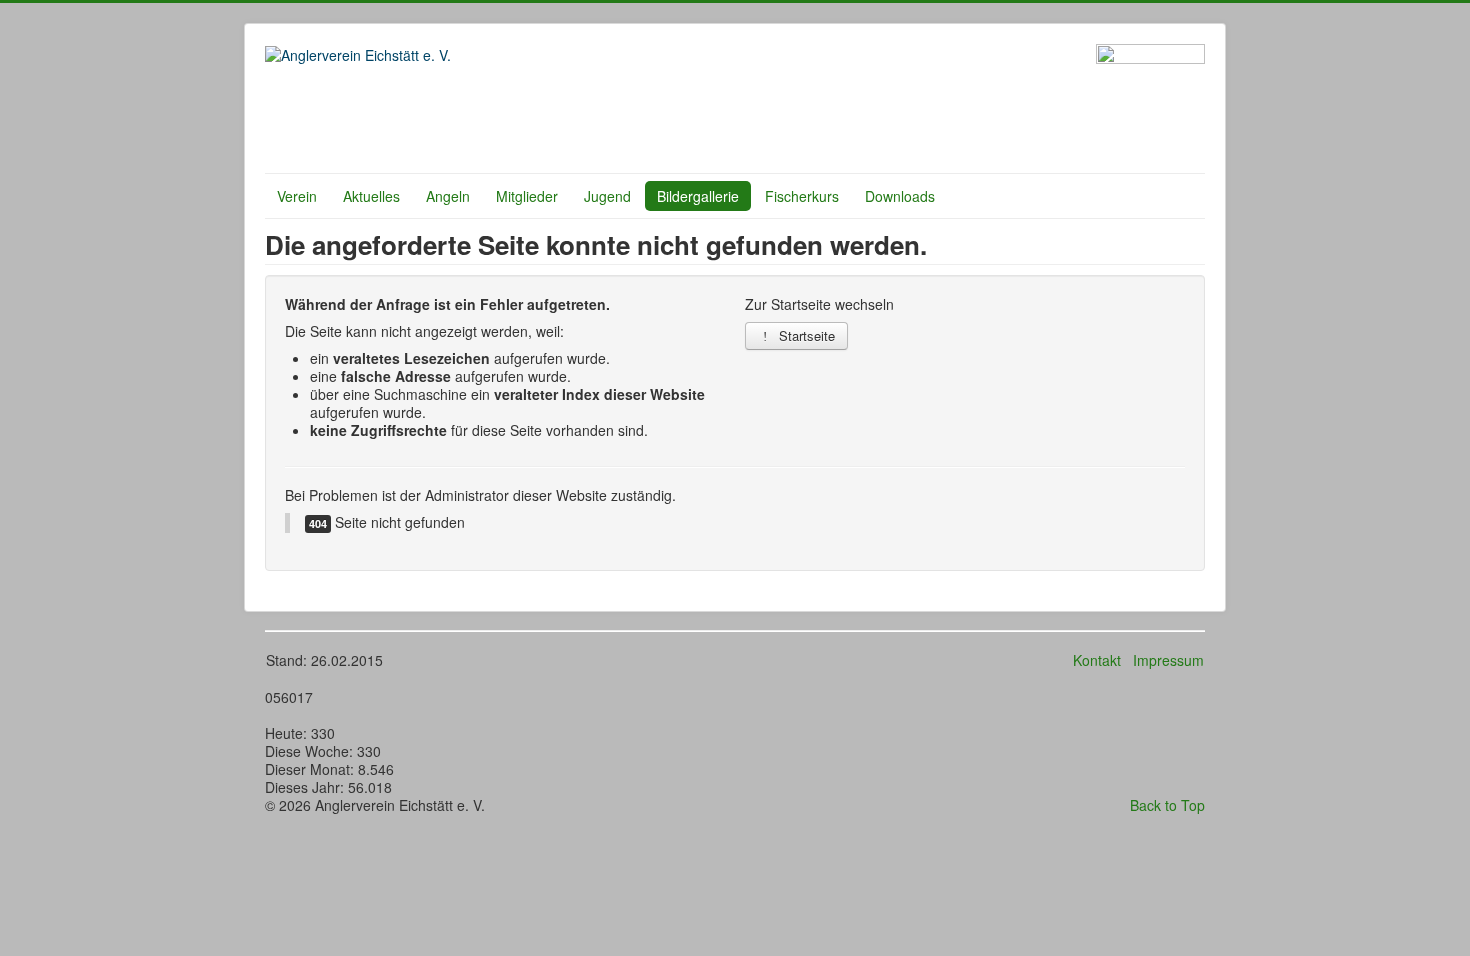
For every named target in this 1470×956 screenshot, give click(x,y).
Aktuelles (371, 196)
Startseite (805, 335)
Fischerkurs (802, 196)
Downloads (900, 196)
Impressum (1168, 660)
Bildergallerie (698, 196)
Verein (297, 196)
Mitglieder (527, 196)
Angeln (448, 196)
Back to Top (1167, 805)
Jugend (607, 196)
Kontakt (1097, 660)
